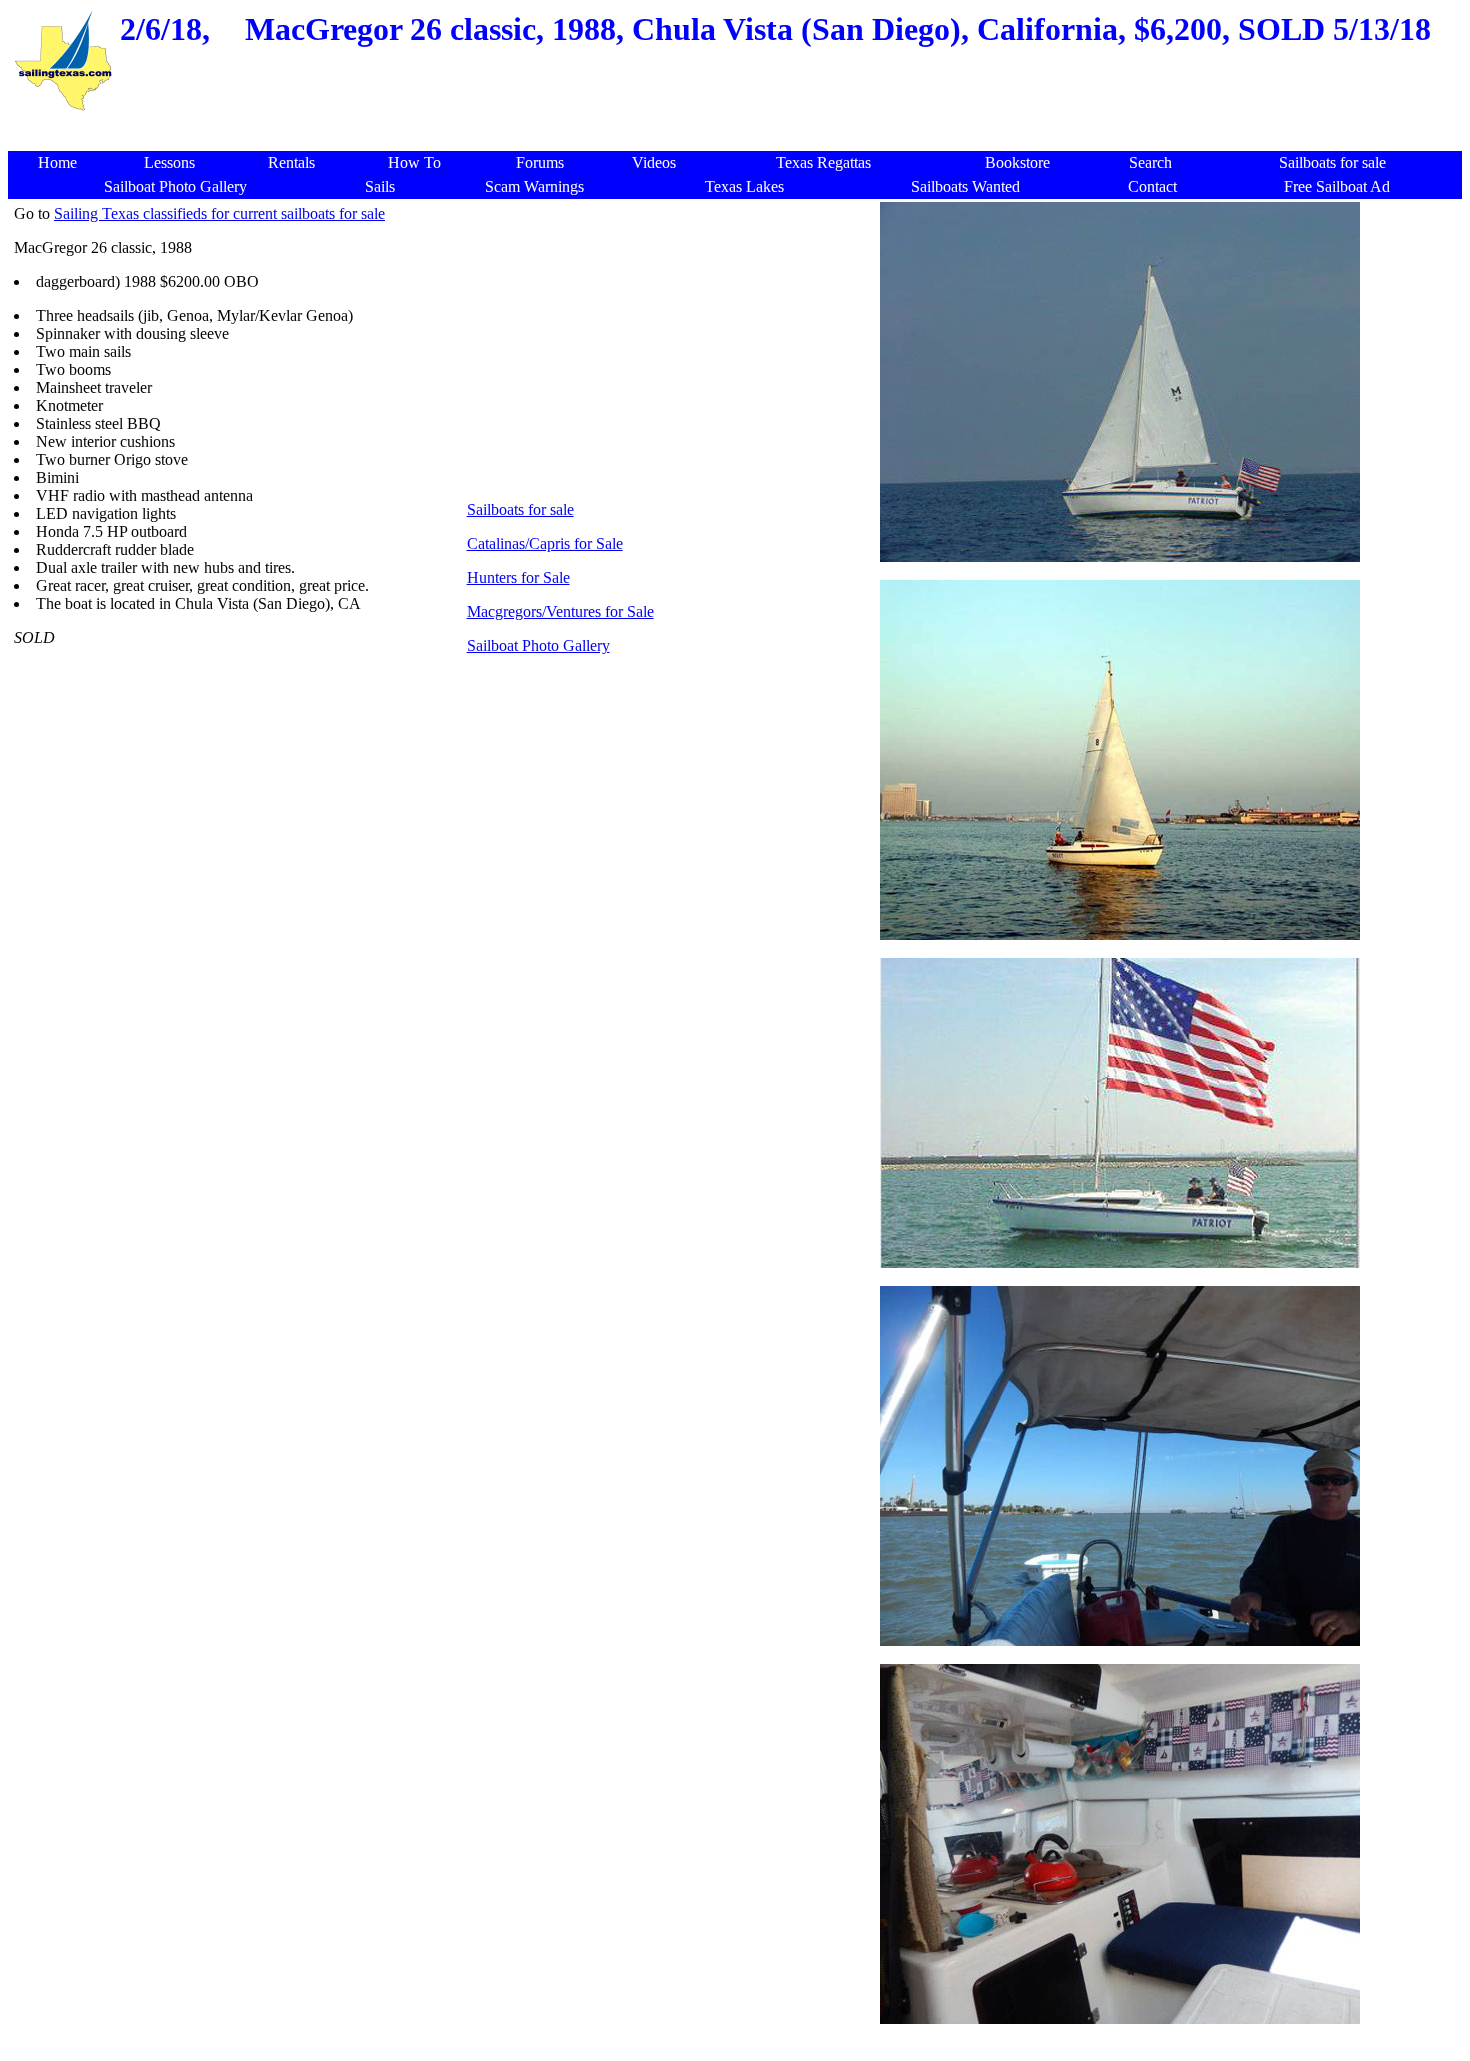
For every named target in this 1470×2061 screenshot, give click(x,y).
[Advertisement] (739, 124)
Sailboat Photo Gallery (538, 645)
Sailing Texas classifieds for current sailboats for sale (219, 213)
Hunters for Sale (518, 577)
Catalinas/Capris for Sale (545, 543)
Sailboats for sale (520, 509)
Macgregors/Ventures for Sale (560, 611)
